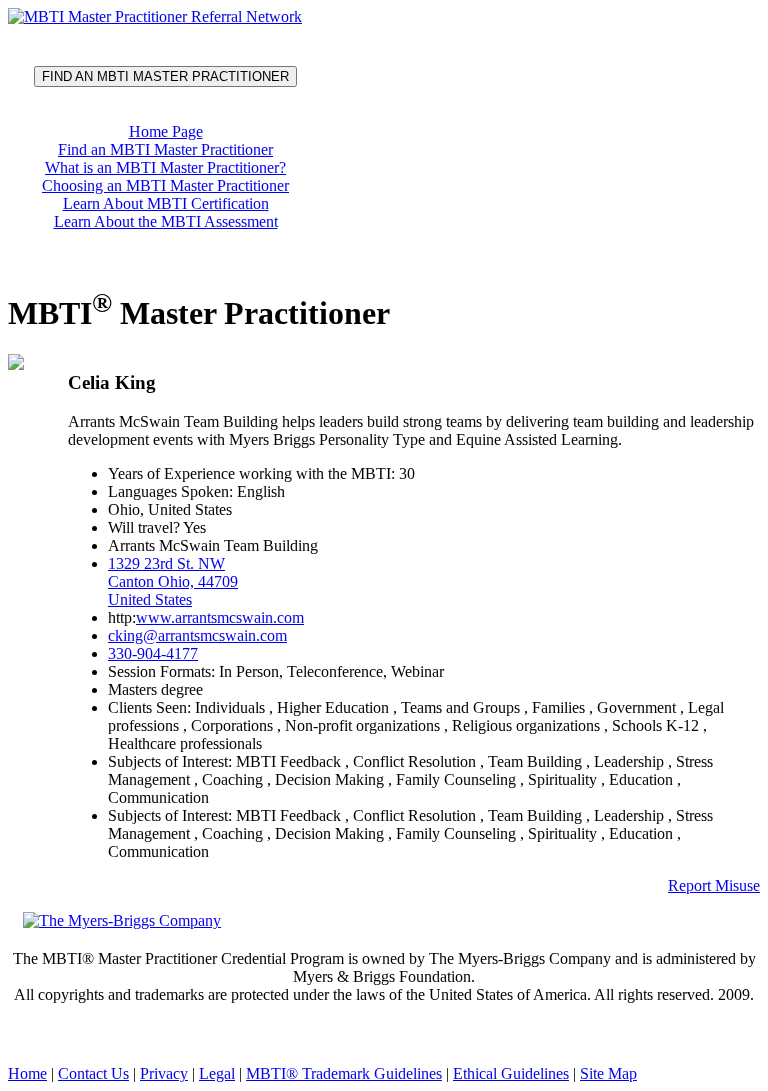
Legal (217, 1073)
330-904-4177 (153, 653)
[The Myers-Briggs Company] (125, 919)
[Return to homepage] (155, 16)
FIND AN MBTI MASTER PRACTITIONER (165, 76)
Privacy (164, 1073)
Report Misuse (714, 885)
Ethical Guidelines (511, 1073)
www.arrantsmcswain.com (220, 617)
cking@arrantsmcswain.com (197, 635)
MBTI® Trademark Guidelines (344, 1073)
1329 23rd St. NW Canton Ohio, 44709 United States (173, 581)
